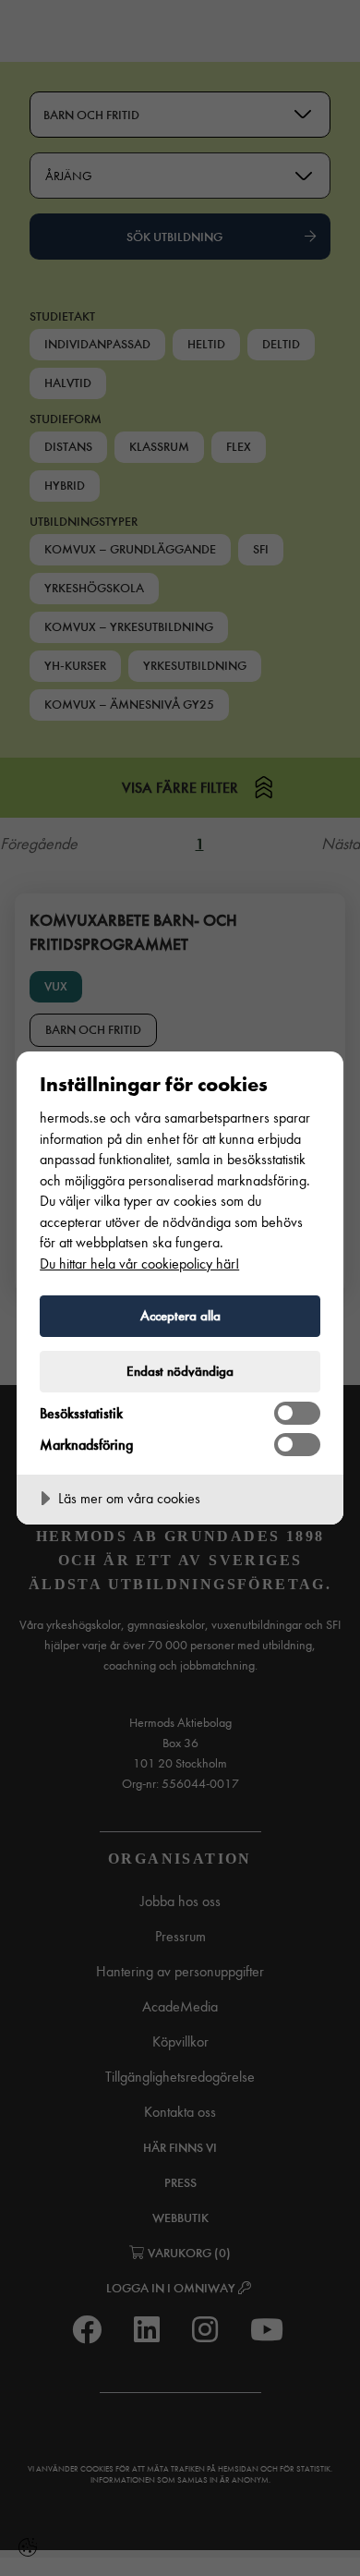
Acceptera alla (180, 1316)
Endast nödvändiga (180, 1371)
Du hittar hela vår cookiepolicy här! (139, 1264)
